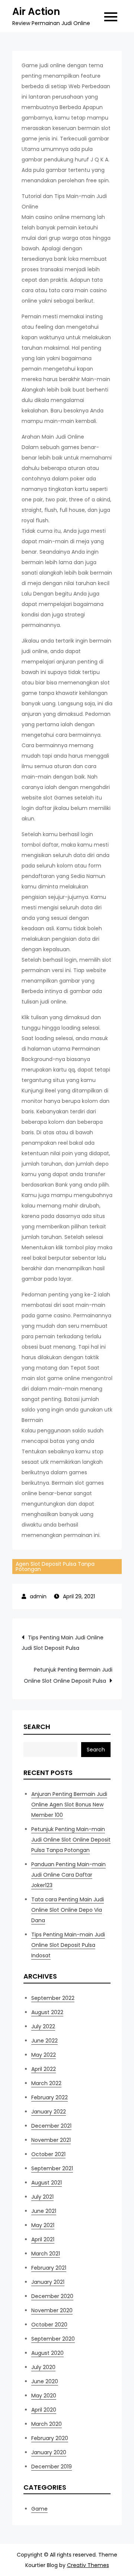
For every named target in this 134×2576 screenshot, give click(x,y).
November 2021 (51, 2140)
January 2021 (48, 2282)
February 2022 (50, 2097)
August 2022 (47, 2012)
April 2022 (44, 2069)
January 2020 (49, 2452)
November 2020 (52, 2310)
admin (38, 1596)
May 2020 (44, 2396)
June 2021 (44, 2211)
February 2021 (49, 2268)
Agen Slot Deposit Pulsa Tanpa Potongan (55, 1567)
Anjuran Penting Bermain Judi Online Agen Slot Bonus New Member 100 (69, 1805)
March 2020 (47, 2424)
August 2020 (47, 2353)
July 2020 (43, 2367)
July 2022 (43, 2026)
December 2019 (52, 2467)
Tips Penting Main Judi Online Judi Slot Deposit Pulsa (63, 1643)
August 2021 (47, 2183)
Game (39, 2509)
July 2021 (42, 2197)
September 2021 (52, 2168)
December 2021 (51, 2126)
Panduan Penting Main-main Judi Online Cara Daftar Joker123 (68, 1875)
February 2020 (50, 2438)
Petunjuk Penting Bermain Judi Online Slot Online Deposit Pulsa (68, 1675)
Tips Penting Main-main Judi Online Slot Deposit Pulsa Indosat (68, 1945)
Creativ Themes (88, 2565)
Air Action (36, 12)
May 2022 (44, 2055)
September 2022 (53, 1998)
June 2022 (44, 2041)
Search (37, 1727)
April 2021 (43, 2239)
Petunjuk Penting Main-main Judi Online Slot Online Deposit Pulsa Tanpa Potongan (71, 1840)
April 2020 (44, 2410)
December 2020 (52, 2296)
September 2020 (53, 2339)
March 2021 (46, 2254)
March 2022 (46, 2083)
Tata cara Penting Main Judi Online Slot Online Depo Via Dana (68, 1910)
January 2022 (49, 2112)
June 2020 (45, 2381)
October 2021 (48, 2154)
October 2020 (49, 2325)
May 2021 (43, 2225)
